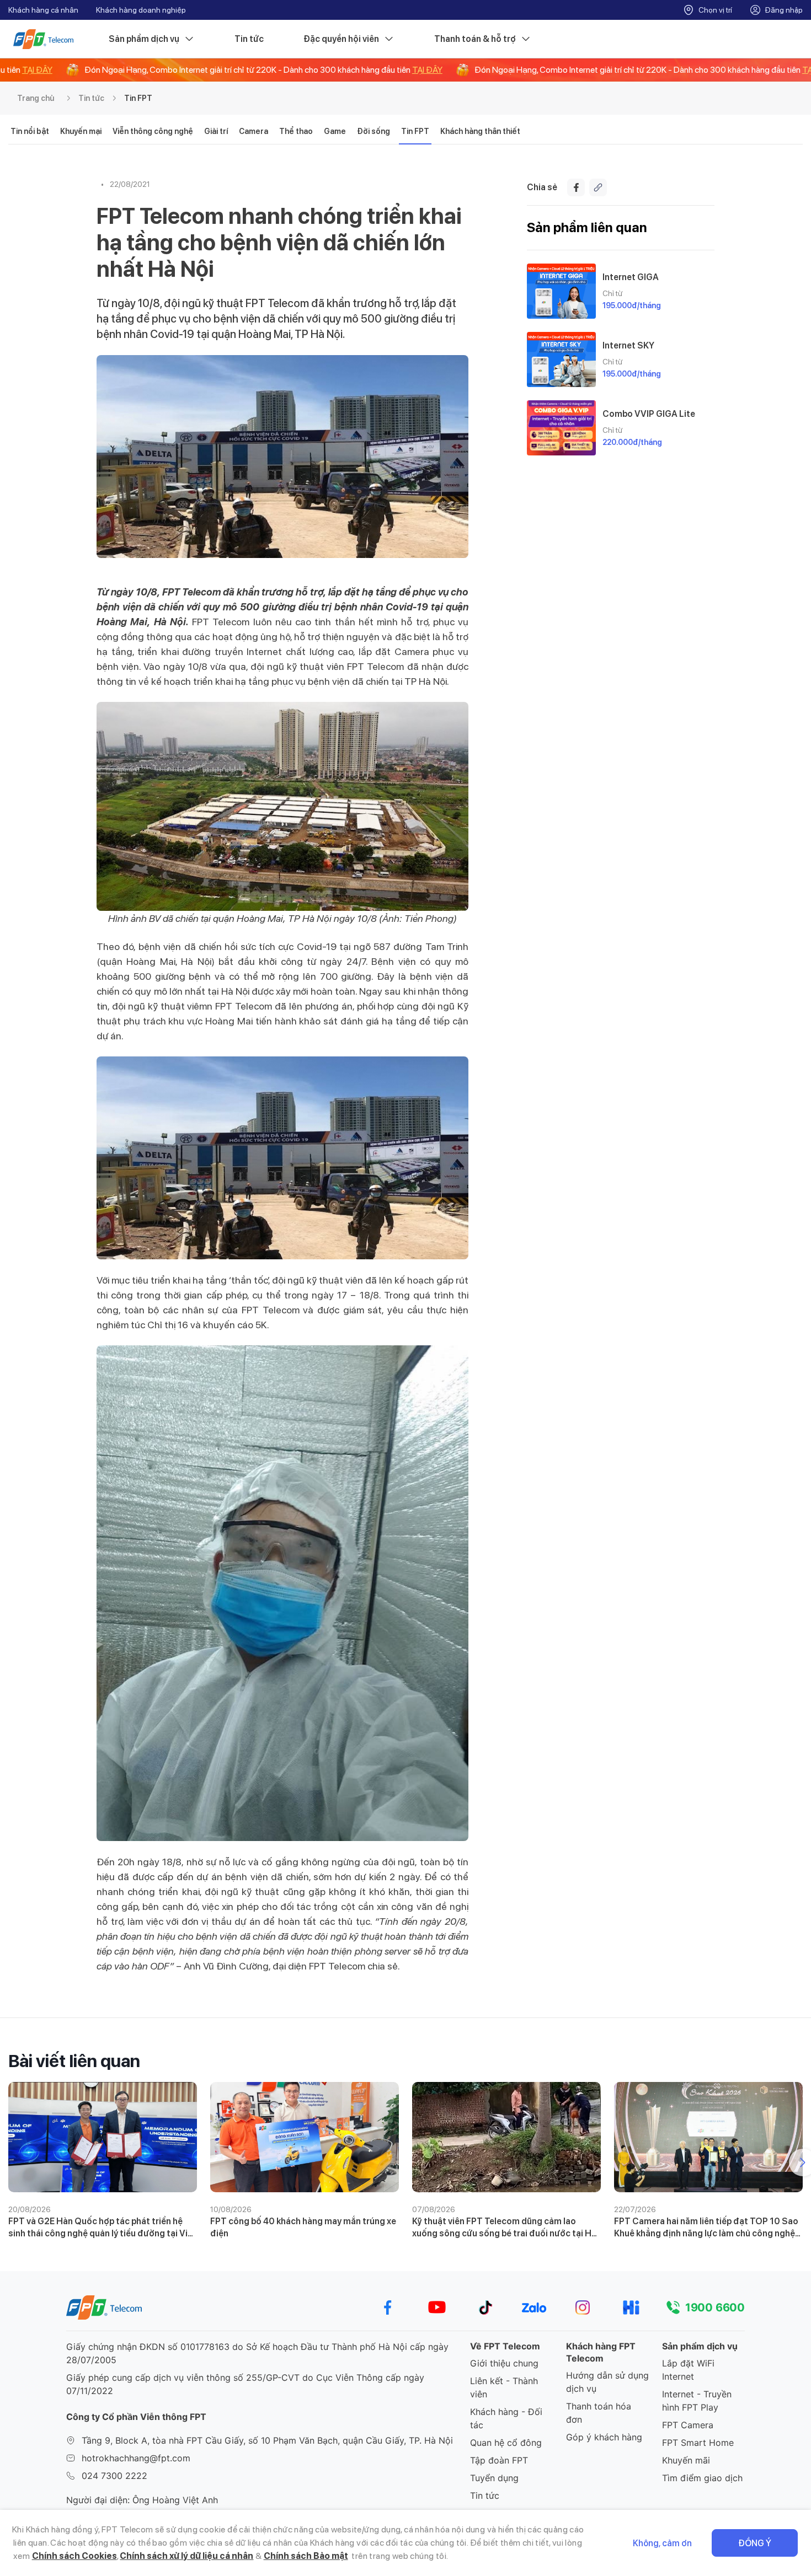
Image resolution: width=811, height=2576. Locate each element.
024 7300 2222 (114, 2476)
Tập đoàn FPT (499, 2460)
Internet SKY (628, 345)
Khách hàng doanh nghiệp (141, 10)
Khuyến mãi (686, 2460)
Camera (254, 131)
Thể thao (296, 131)
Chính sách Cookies (74, 2556)
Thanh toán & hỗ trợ (475, 39)
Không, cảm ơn (662, 2543)
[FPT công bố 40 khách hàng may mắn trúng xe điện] (305, 2137)
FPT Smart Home (698, 2443)
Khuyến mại (81, 131)
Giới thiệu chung (504, 2363)
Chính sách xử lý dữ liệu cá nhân (186, 2556)
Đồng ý (755, 2543)
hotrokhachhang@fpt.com (136, 2458)
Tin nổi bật (30, 131)
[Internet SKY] (561, 359)
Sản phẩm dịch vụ (144, 39)
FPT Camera (688, 2425)
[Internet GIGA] (561, 291)
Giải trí (216, 131)
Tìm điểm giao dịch (702, 2478)
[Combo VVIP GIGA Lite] (561, 428)
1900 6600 (715, 2307)
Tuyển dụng (494, 2478)
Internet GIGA (631, 277)
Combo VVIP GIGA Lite (649, 414)
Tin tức (249, 39)
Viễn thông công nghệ (153, 131)
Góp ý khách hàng (604, 2437)
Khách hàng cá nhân (43, 10)
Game (335, 131)
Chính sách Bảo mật (306, 2556)
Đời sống (374, 131)
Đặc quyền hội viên (341, 39)
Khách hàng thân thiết (480, 131)
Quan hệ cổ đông (506, 2443)
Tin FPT (138, 98)
